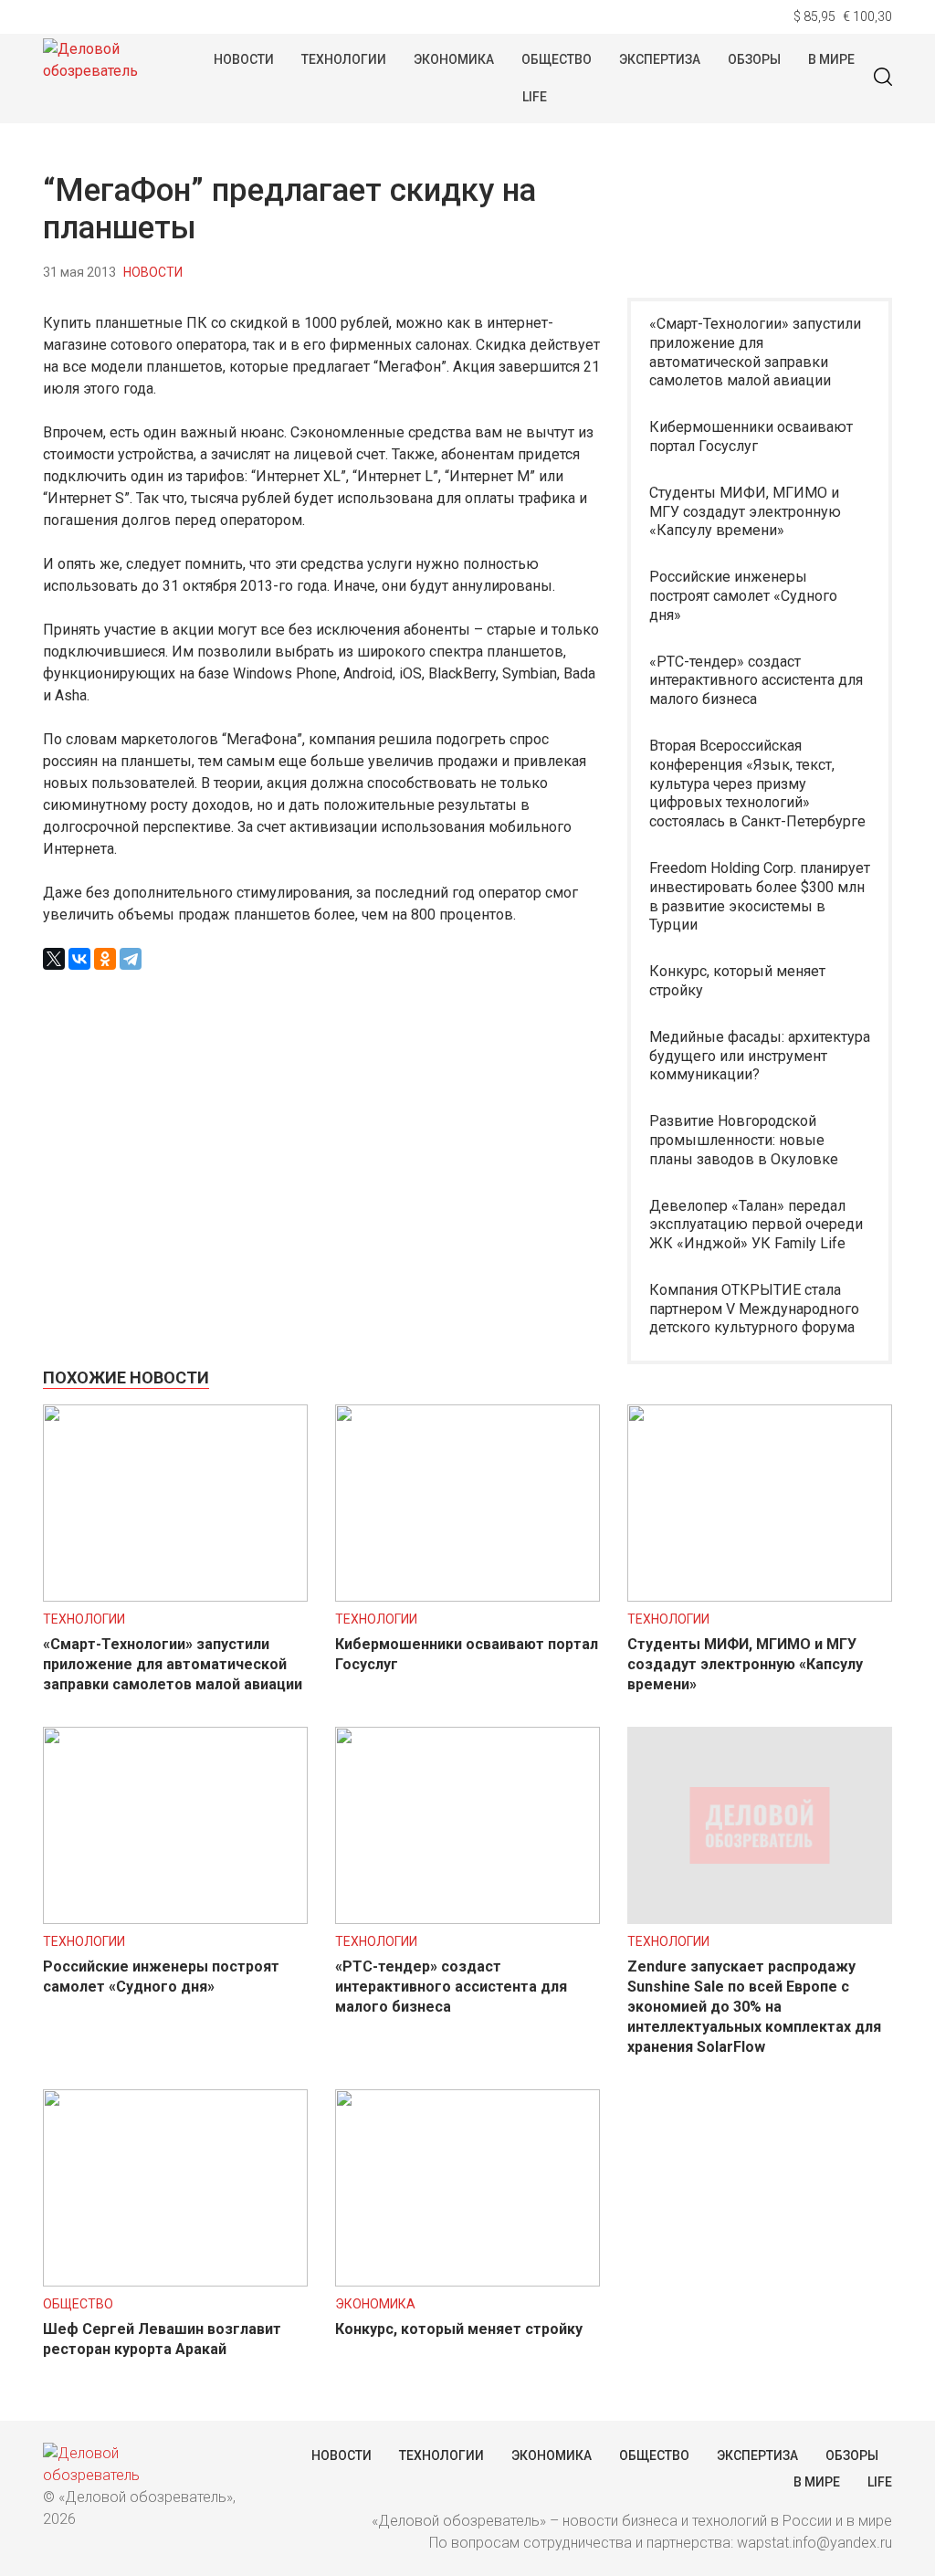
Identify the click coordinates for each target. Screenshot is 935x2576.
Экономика (454, 59)
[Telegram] (131, 959)
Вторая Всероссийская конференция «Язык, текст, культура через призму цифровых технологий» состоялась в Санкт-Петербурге (757, 783)
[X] (54, 959)
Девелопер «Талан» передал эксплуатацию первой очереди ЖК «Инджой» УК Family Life (756, 1225)
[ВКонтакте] (79, 959)
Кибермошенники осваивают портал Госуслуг (751, 436)
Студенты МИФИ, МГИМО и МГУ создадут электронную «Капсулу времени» (745, 512)
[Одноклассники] (105, 959)
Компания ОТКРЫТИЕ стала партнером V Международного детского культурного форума (754, 1309)
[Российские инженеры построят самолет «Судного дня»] (175, 1919)
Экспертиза (660, 59)
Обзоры (754, 59)
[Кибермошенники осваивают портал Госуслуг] (467, 1597)
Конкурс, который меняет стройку (737, 981)
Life (535, 97)
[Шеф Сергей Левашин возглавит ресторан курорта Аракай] (175, 2282)
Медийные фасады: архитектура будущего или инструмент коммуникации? (760, 1056)
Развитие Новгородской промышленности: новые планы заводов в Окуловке (744, 1140)
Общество (557, 59)
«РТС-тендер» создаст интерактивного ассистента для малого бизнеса (756, 681)
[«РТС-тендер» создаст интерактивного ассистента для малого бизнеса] (467, 1919)
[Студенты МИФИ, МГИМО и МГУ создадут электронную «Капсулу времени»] (760, 1597)
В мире (831, 59)
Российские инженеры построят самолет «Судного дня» (743, 596)
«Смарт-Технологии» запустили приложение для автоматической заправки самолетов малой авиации (755, 352)
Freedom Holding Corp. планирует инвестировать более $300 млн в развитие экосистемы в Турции (760, 896)
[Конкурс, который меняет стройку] (467, 2282)
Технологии (344, 59)
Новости (244, 59)
